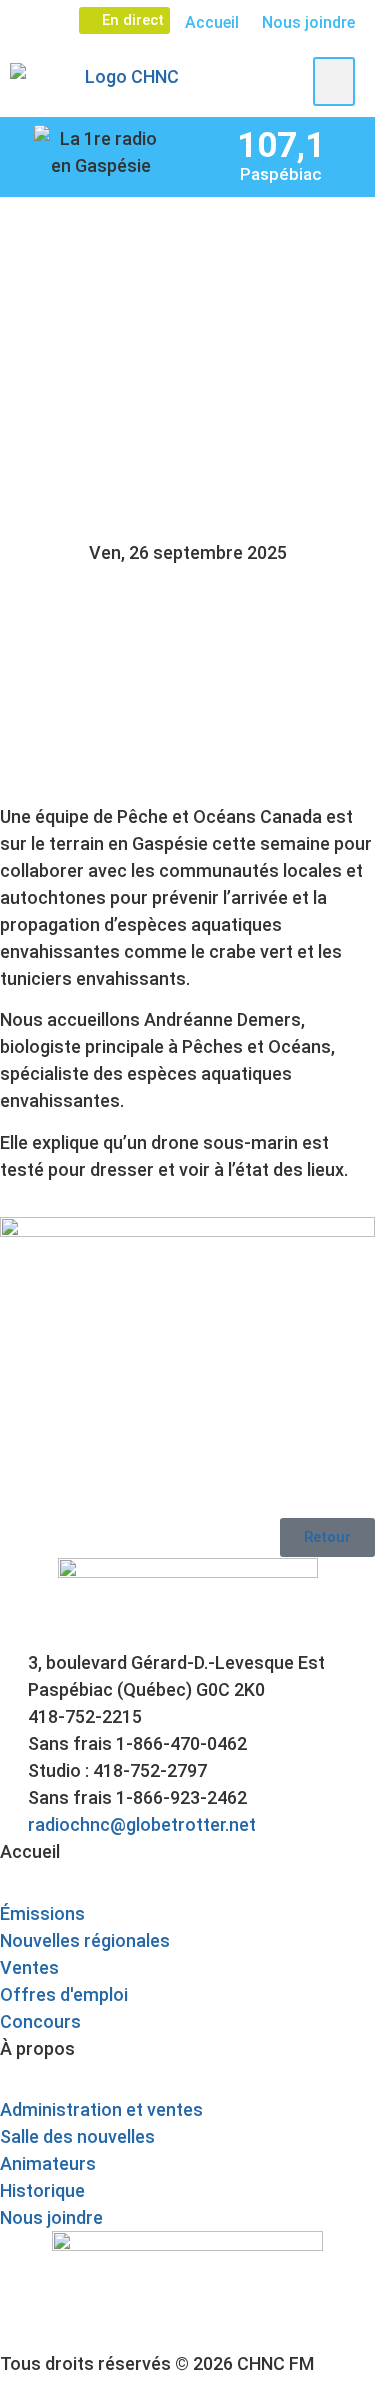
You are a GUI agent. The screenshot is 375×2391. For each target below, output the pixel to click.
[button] (334, 81)
